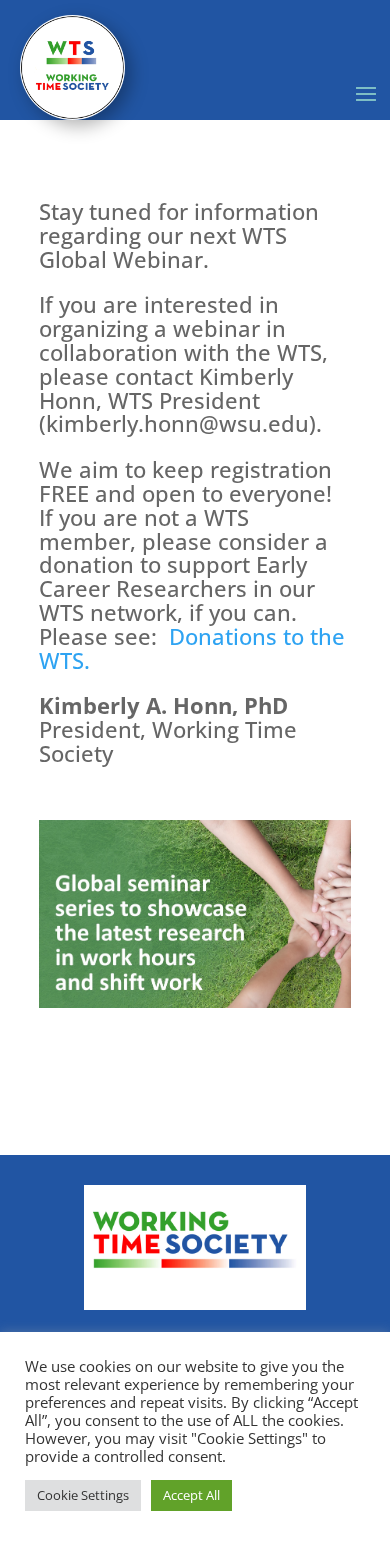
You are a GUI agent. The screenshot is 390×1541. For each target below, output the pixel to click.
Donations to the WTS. (192, 648)
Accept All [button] (191, 1495)
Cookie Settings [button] (83, 1495)
